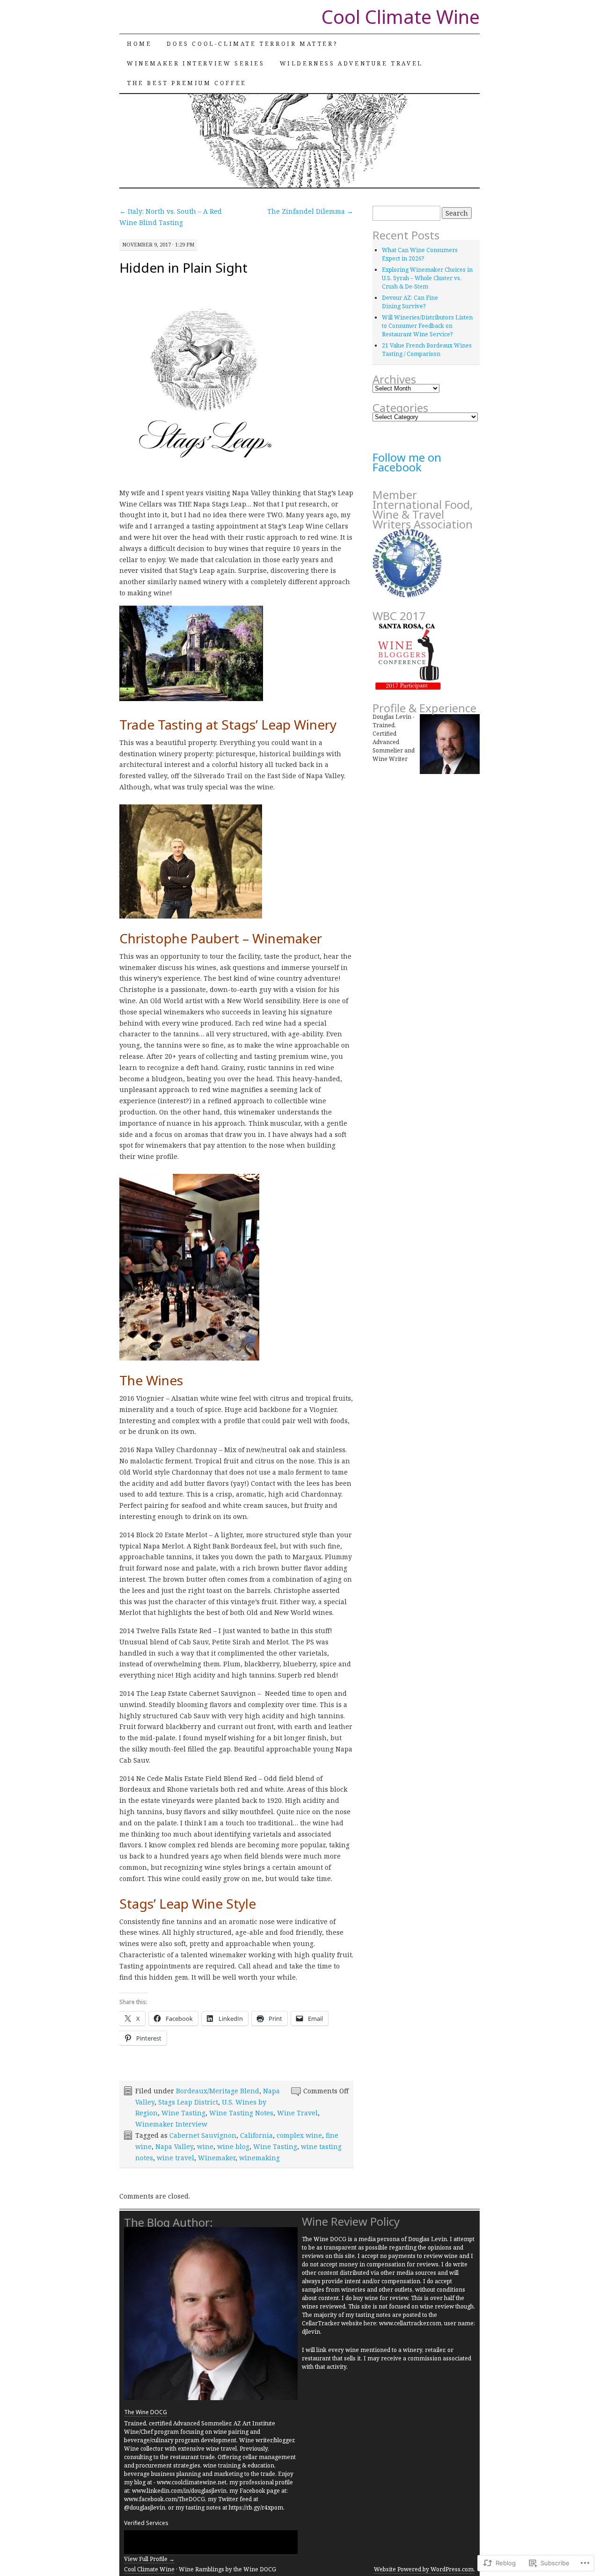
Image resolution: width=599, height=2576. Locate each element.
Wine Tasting (183, 2113)
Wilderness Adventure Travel (351, 63)
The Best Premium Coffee (187, 83)
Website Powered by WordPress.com (424, 2569)
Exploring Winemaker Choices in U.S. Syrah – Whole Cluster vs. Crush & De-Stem (427, 278)
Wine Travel (297, 2113)
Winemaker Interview (171, 2124)
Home (139, 44)
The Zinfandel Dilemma (310, 211)
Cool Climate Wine (401, 17)
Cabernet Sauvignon (203, 2135)
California (256, 2135)
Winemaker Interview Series (196, 63)
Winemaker (217, 2158)
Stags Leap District (188, 2102)
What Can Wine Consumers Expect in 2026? (420, 254)
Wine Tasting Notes (241, 2113)
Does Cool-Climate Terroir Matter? (252, 44)
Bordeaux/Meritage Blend (218, 2091)
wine (205, 2146)
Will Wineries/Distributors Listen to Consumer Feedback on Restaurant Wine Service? (427, 326)
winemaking (259, 2158)
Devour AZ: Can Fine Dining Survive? (410, 302)
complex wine (299, 2135)
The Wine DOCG (146, 2412)
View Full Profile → (149, 2559)
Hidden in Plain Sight (183, 268)
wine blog (233, 2146)
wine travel (175, 2158)
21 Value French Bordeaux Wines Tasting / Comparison (427, 350)
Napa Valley (174, 2146)
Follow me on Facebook (407, 462)
